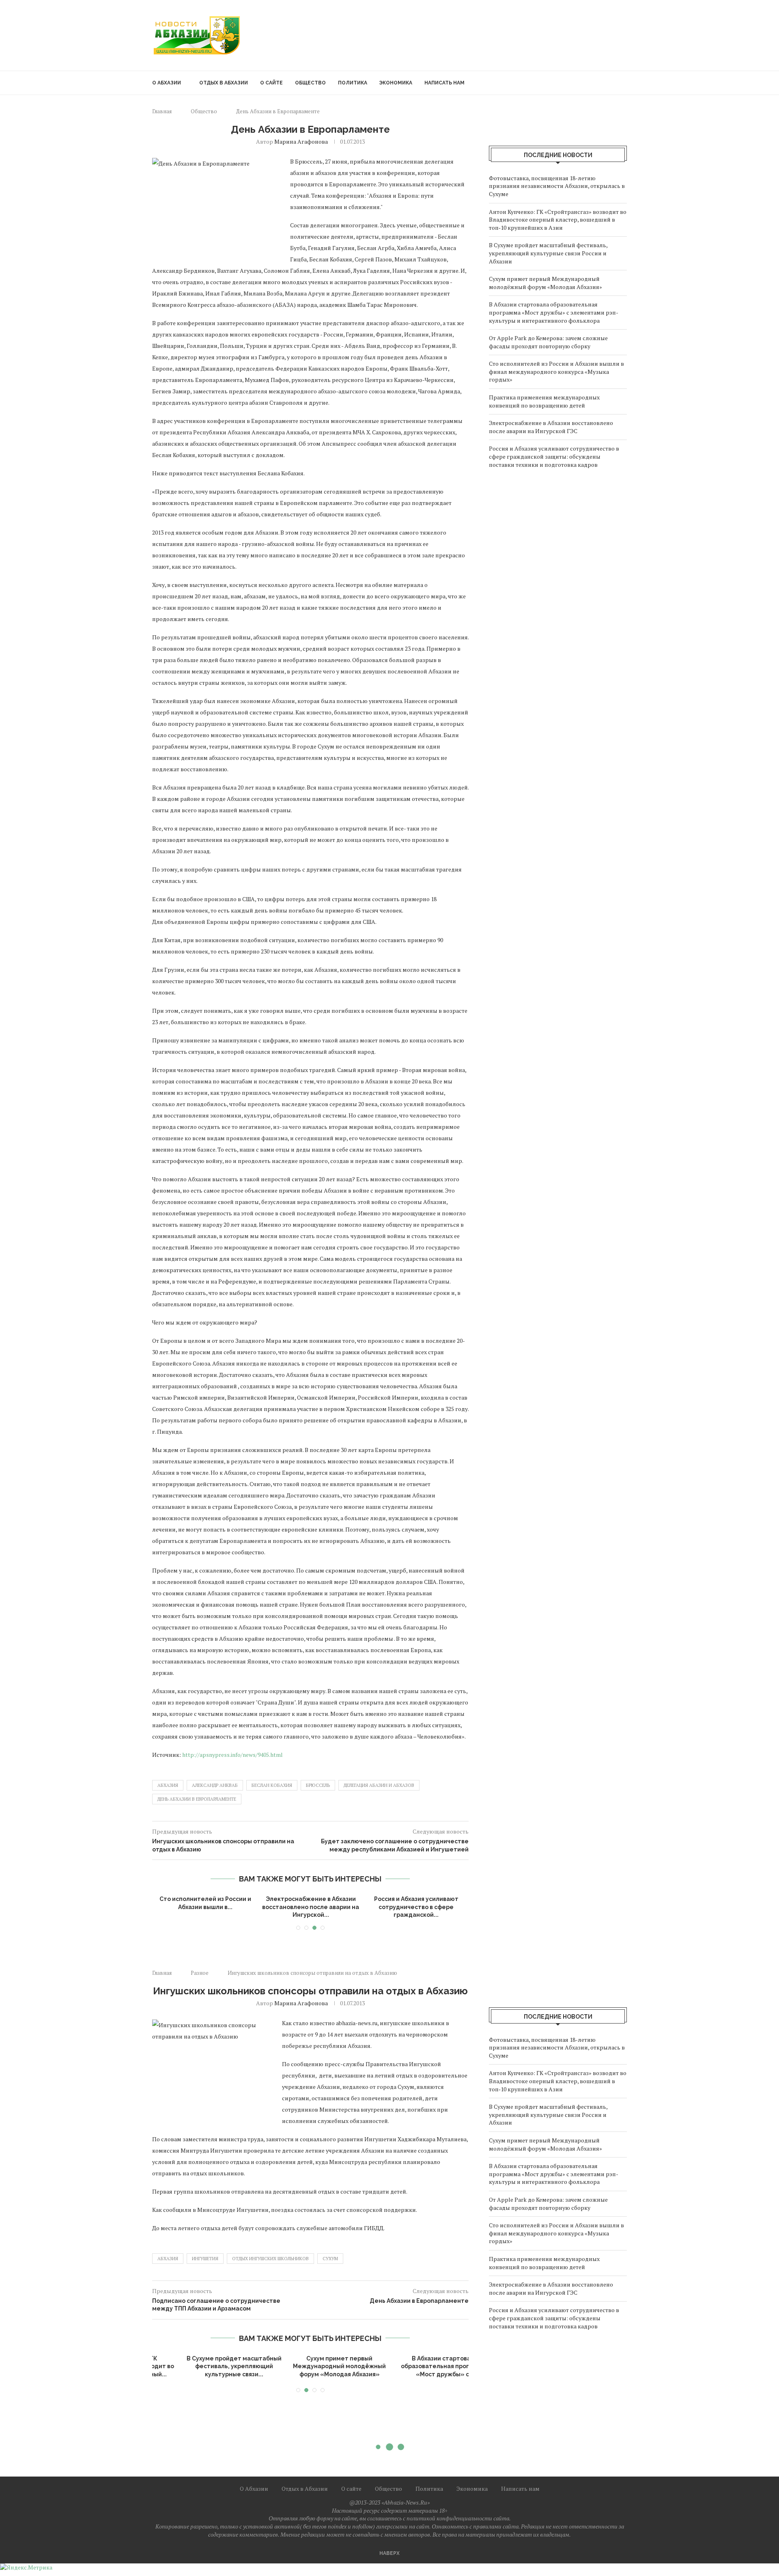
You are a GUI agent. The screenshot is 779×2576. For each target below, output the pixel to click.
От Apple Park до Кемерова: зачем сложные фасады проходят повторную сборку (548, 342)
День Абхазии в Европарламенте (197, 1799)
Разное (200, 1973)
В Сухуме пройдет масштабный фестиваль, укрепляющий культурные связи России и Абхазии (548, 253)
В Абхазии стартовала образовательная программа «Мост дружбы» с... (311, 2366)
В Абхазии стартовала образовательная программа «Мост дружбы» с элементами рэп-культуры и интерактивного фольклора (554, 312)
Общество (310, 83)
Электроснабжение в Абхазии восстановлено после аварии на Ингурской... (311, 1907)
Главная (162, 111)
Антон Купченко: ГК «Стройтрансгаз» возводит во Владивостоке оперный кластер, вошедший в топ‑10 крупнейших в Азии (558, 220)
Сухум (330, 2259)
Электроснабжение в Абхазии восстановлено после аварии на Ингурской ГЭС (551, 427)
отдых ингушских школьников (270, 2259)
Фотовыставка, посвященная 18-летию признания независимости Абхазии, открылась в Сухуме (557, 186)
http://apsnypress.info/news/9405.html (232, 1755)
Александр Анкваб (215, 1785)
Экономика (396, 83)
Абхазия (168, 1785)
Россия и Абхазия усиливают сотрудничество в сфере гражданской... (416, 1907)
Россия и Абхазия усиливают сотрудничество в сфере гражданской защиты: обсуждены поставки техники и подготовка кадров (554, 456)
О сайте (271, 83)
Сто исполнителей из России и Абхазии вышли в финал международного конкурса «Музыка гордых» (556, 371)
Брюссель (318, 1785)
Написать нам (444, 83)
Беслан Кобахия (272, 1785)
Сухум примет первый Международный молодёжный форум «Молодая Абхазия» (546, 283)
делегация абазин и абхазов (379, 1785)
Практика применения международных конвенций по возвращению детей (544, 401)
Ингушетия (205, 2259)
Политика (353, 83)
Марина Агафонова (301, 141)
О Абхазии (167, 83)
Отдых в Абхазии (224, 83)
